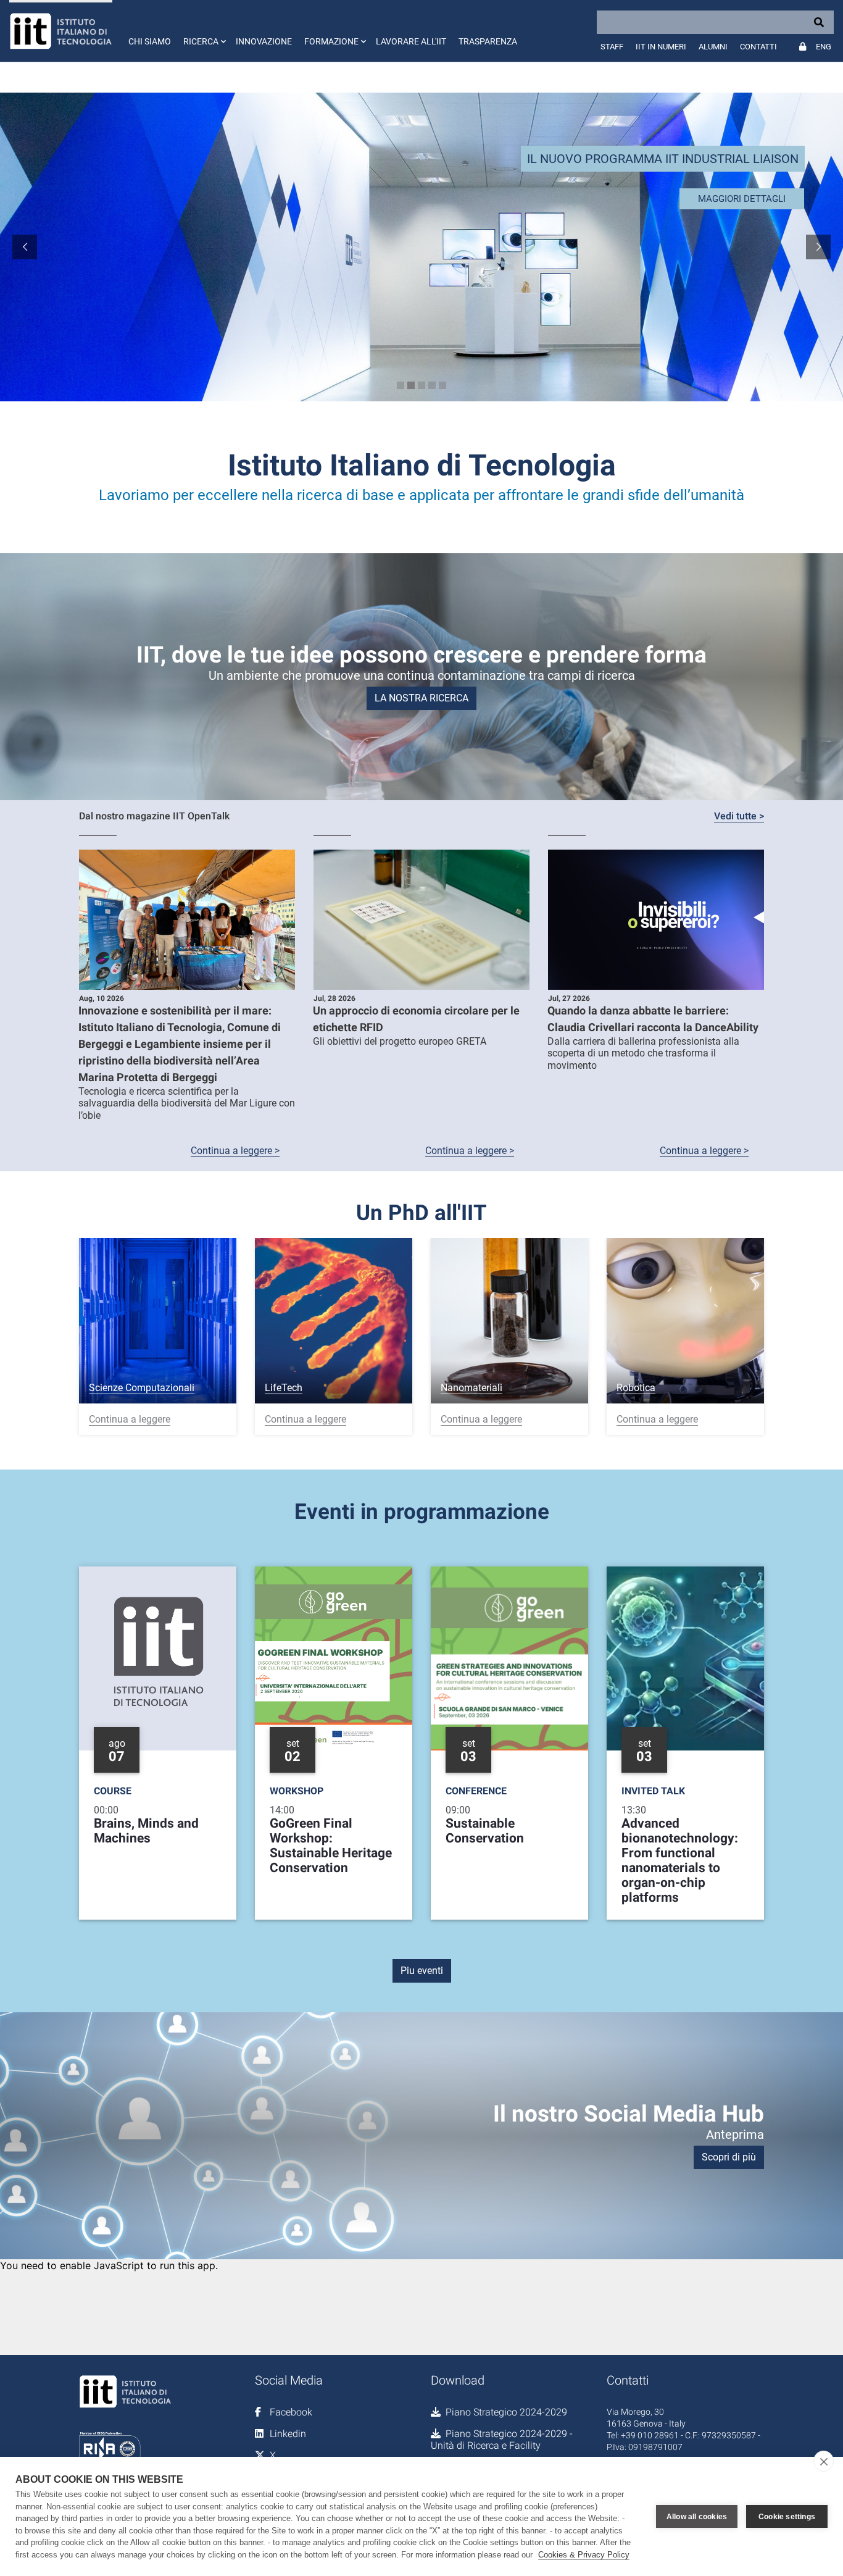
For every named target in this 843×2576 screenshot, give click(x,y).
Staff (612, 47)
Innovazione (264, 41)
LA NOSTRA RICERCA (421, 698)
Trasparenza (488, 41)
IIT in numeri (661, 47)
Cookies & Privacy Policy (584, 2555)
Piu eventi (422, 1971)
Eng (824, 47)
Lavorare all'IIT (411, 41)
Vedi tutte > (739, 816)
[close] (824, 2461)
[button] (203, 31)
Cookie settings (787, 2517)
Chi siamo (150, 41)
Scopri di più (729, 2157)
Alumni (713, 47)
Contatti (758, 47)
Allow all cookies (697, 2517)
